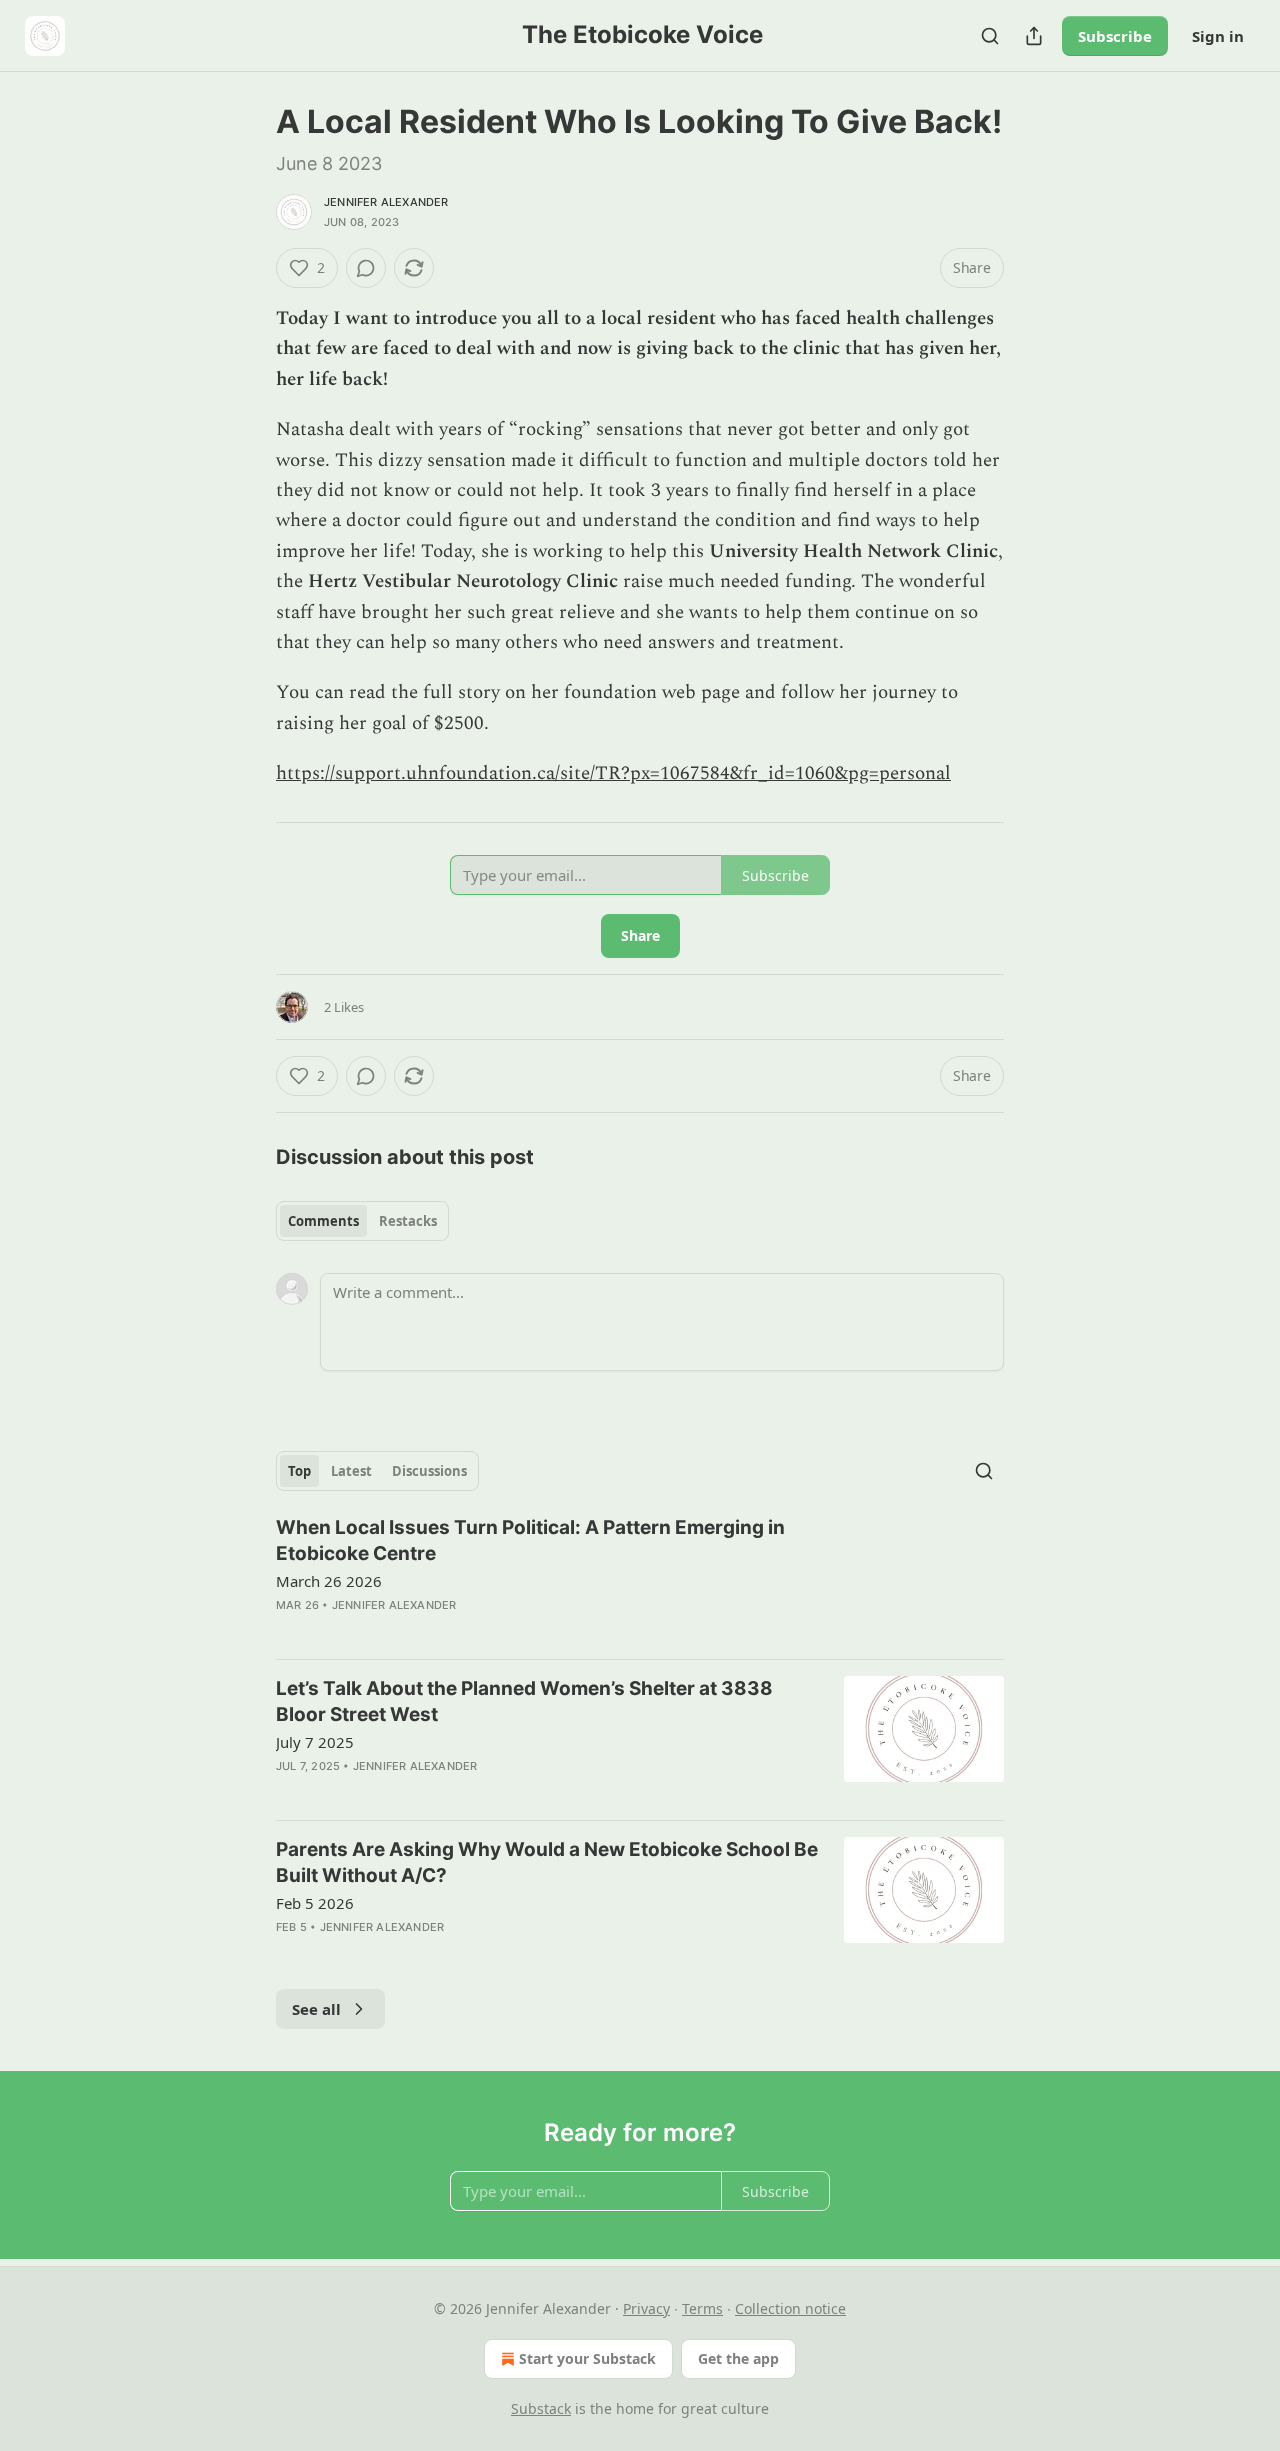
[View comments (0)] (366, 268)
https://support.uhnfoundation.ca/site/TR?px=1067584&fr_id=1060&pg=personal (613, 773)
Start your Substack (587, 2358)
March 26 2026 (329, 1581)
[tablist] (362, 1221)
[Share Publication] (1034, 36)
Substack (541, 2408)
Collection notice (790, 2308)
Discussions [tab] (429, 1471)
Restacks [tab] (408, 1221)
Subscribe (1115, 36)
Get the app (738, 2358)
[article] (640, 1579)
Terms (702, 2308)
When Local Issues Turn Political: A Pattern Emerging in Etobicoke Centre (530, 1540)
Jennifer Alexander (386, 202)
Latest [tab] (351, 1471)
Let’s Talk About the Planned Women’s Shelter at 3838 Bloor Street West (524, 1701)
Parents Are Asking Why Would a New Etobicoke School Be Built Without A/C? (547, 1862)
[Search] (990, 36)
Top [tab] (299, 1471)
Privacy (646, 2308)
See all (316, 2009)
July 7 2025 (315, 1742)
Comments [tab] (323, 1221)
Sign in (1218, 36)
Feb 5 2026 (315, 1903)
